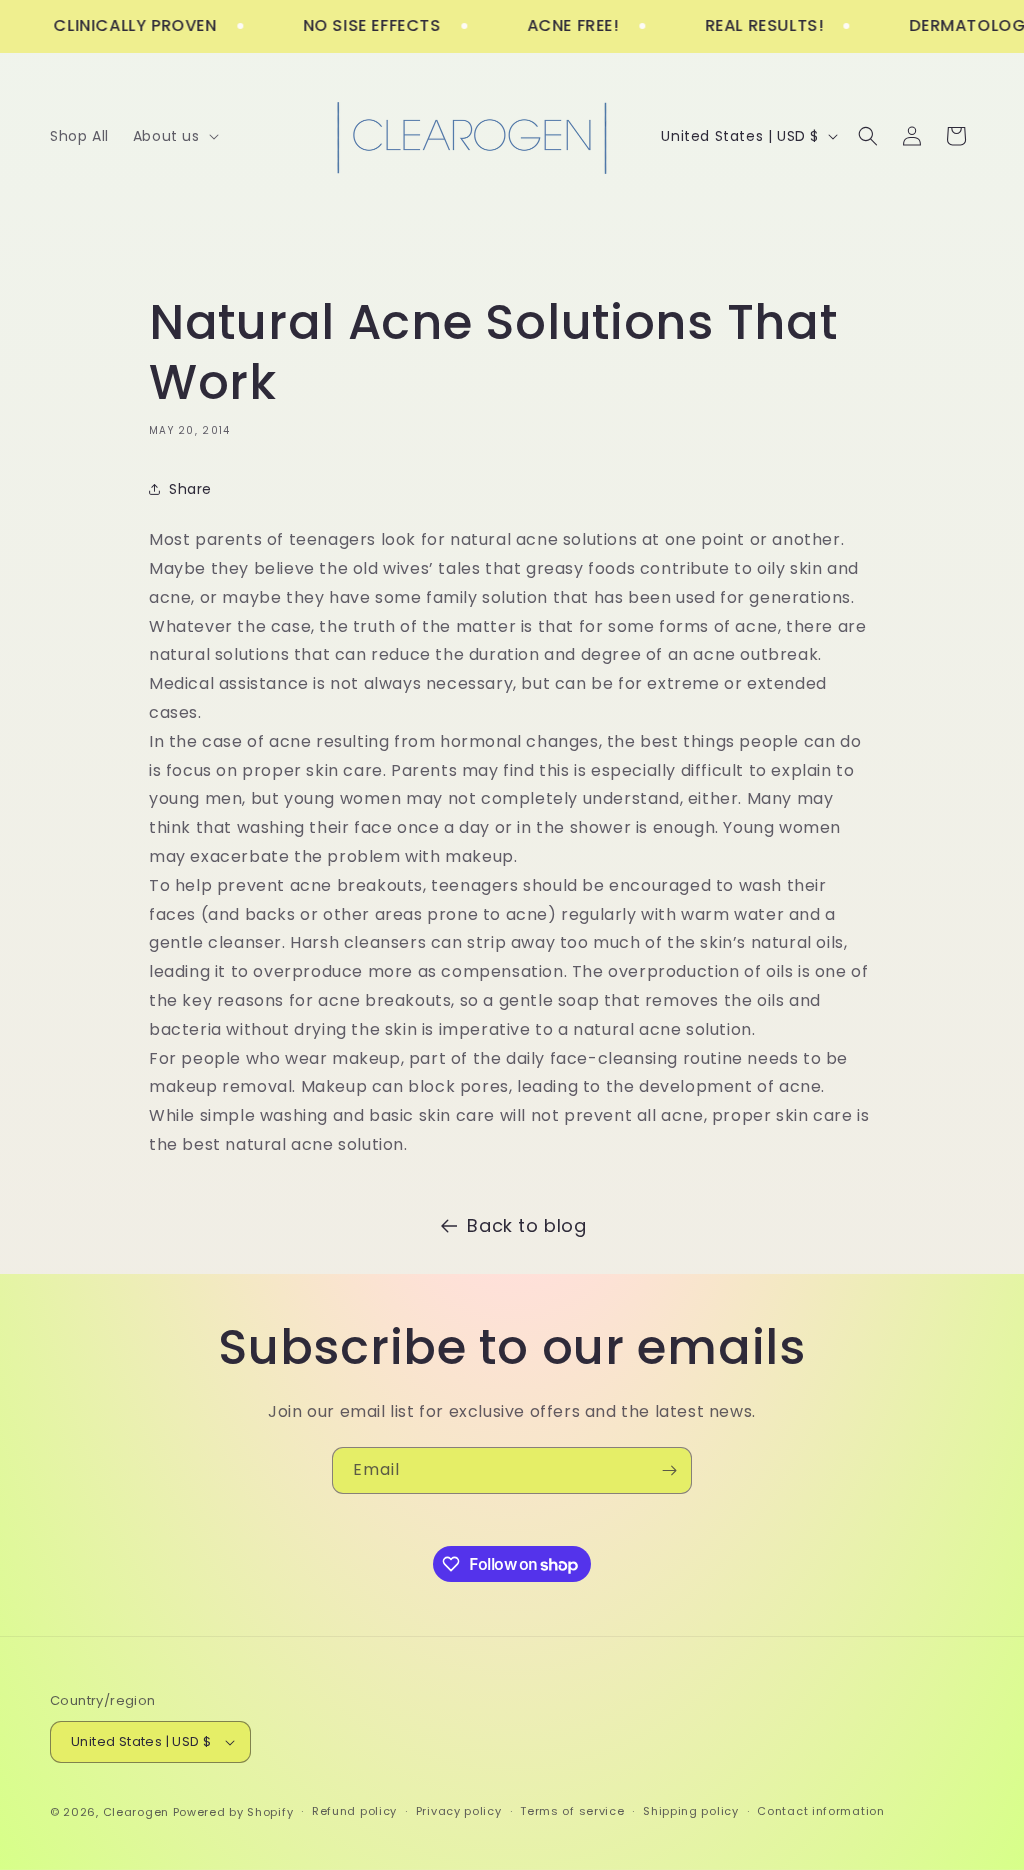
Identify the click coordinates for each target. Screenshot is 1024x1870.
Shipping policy (691, 1811)
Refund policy (354, 1811)
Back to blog (526, 1225)
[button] (174, 136)
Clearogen (138, 1812)
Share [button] (190, 489)
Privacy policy (459, 1811)
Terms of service (572, 1811)
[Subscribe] (669, 1470)
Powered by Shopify (233, 1812)
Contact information (820, 1811)
